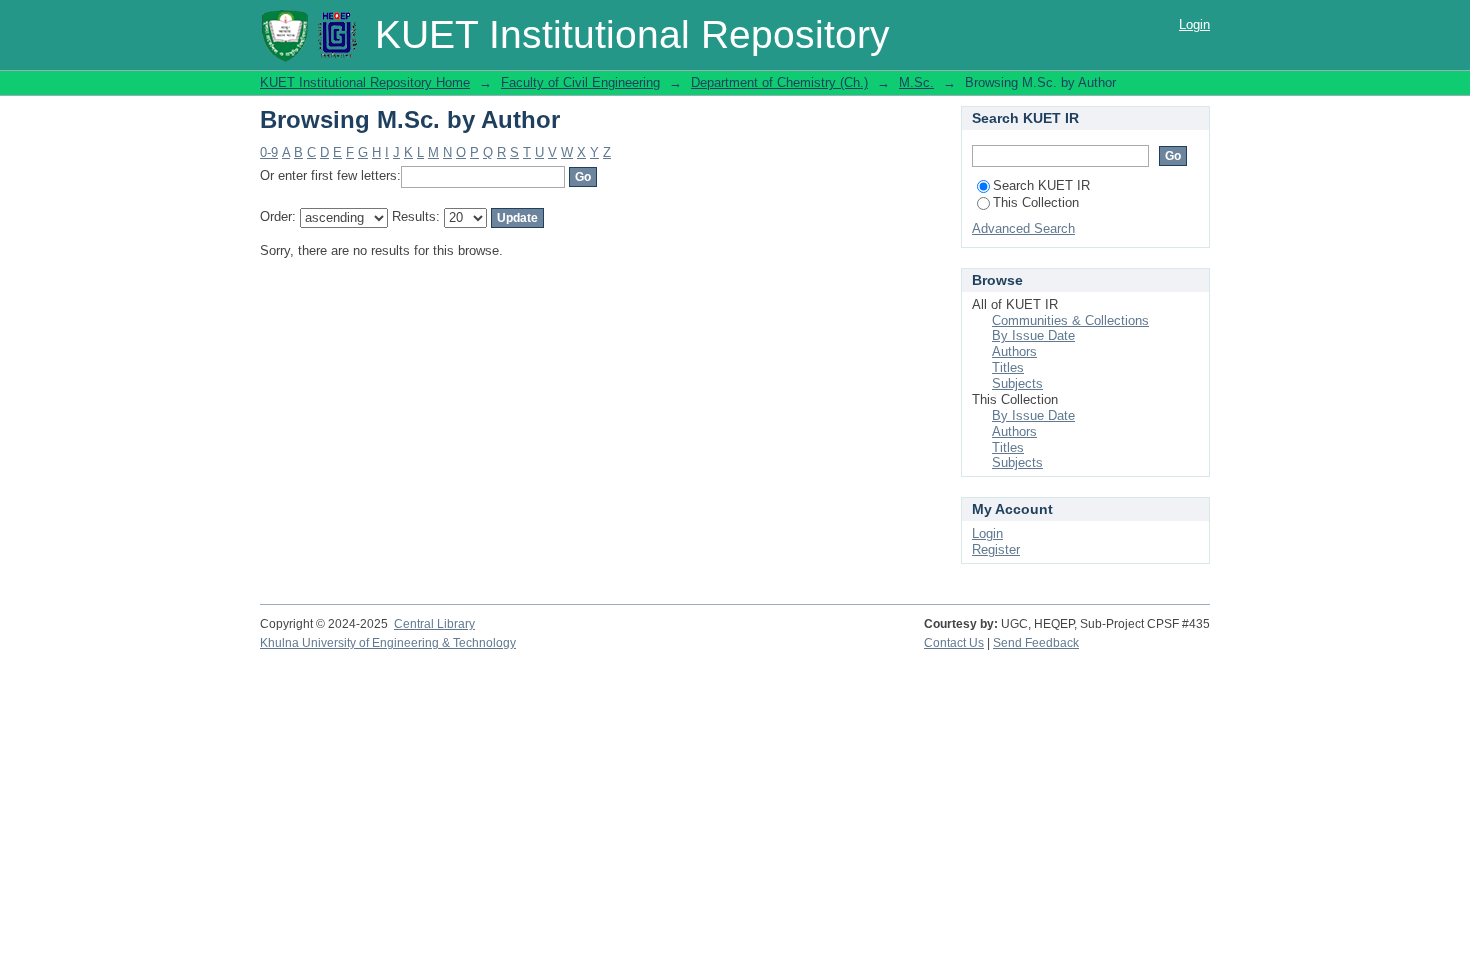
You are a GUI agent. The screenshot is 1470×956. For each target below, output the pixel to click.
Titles (1008, 367)
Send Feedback (1036, 643)
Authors (1014, 351)
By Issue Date (1033, 335)
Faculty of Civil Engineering (580, 82)
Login (1194, 24)
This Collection (1036, 202)
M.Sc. (916, 82)
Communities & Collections (1070, 320)
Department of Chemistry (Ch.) (779, 82)
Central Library (434, 624)
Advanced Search (1023, 228)
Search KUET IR (1041, 185)
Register (996, 549)
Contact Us (954, 643)
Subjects (1017, 383)
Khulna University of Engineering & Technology (388, 643)
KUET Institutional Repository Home (365, 82)
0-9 (269, 152)
